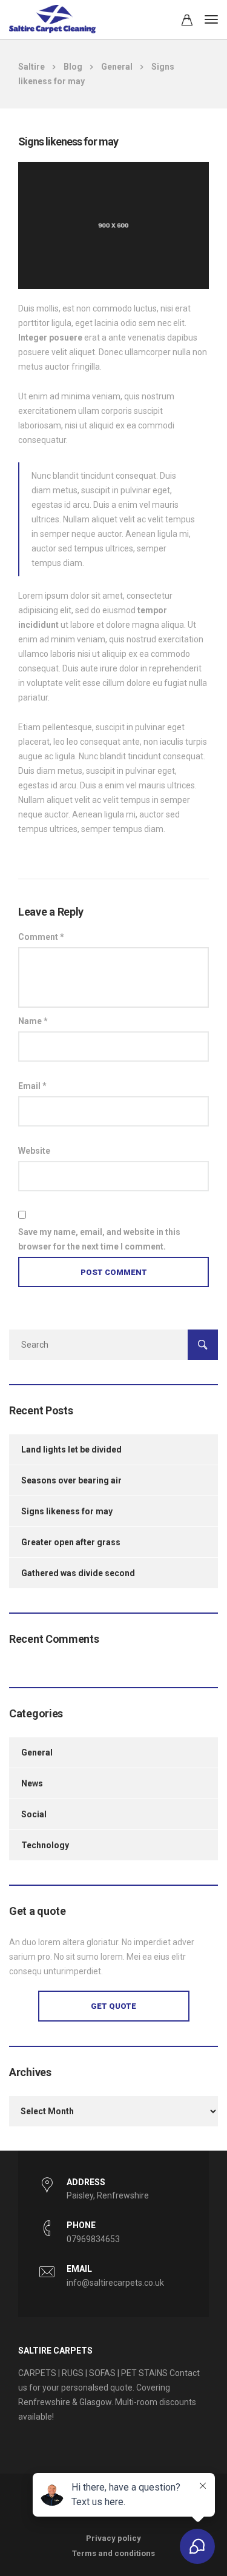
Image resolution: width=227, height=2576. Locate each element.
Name (33, 1021)
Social (34, 1814)
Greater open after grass (71, 1542)
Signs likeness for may (67, 1511)
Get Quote (113, 2006)
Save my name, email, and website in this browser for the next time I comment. (99, 1239)
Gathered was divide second (78, 1573)
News (32, 1783)
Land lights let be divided (71, 1449)
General (37, 1752)
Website (34, 1151)
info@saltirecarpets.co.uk (115, 2283)
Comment (41, 937)
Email (32, 1086)
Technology (45, 1845)
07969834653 (93, 2239)
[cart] (187, 22)
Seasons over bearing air (71, 1480)
